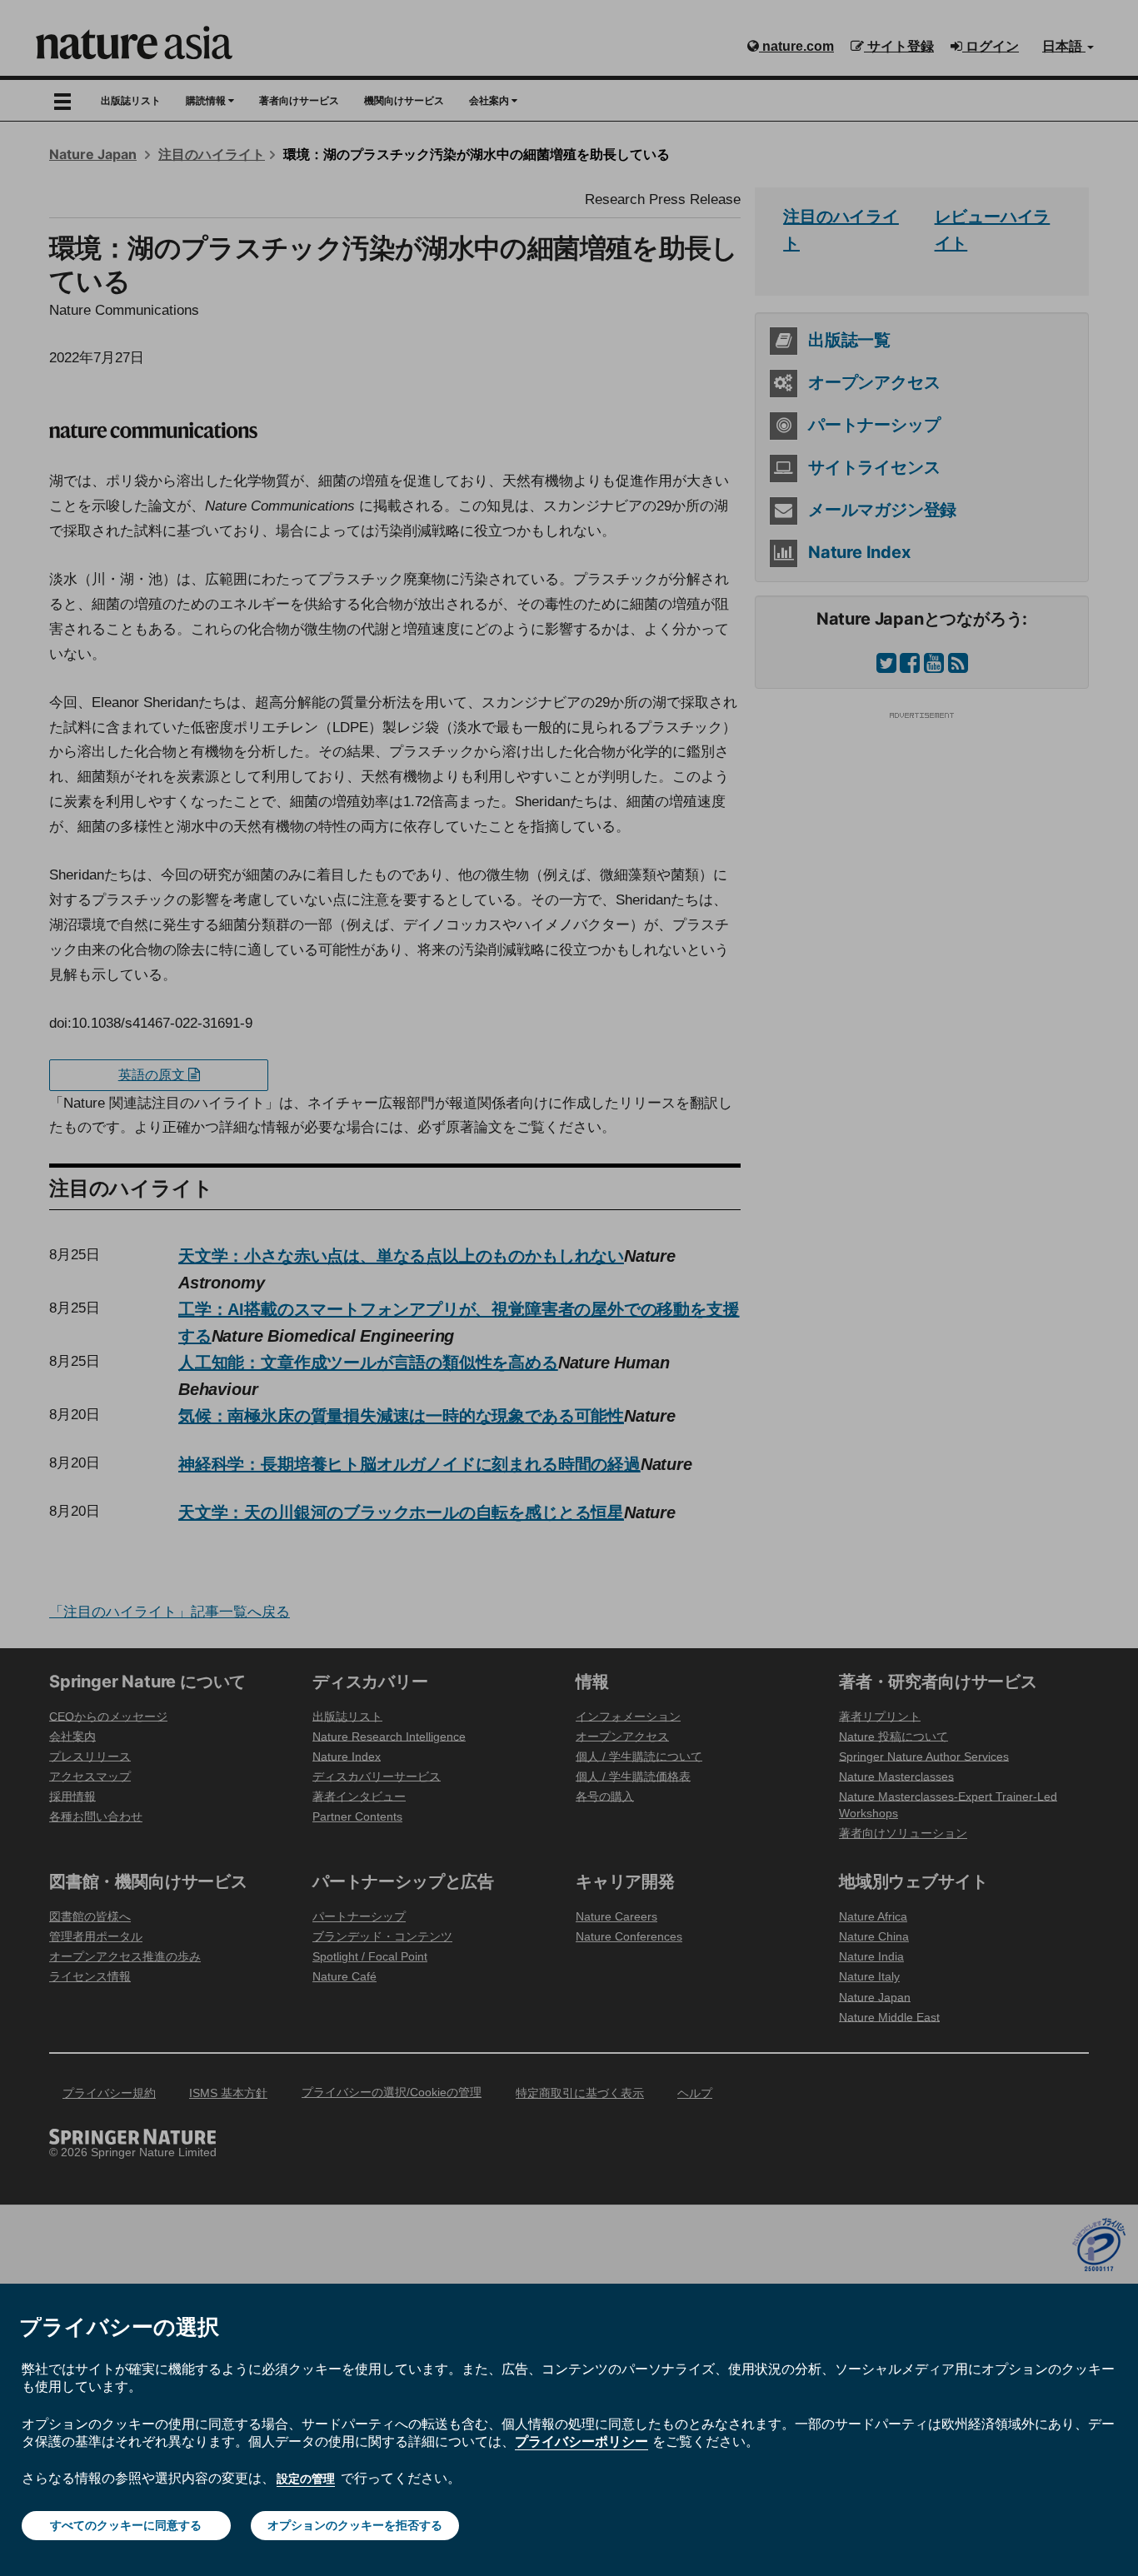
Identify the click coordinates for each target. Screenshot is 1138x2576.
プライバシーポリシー (581, 2441)
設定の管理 (306, 2479)
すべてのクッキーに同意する (126, 2525)
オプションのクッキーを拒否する (355, 2525)
